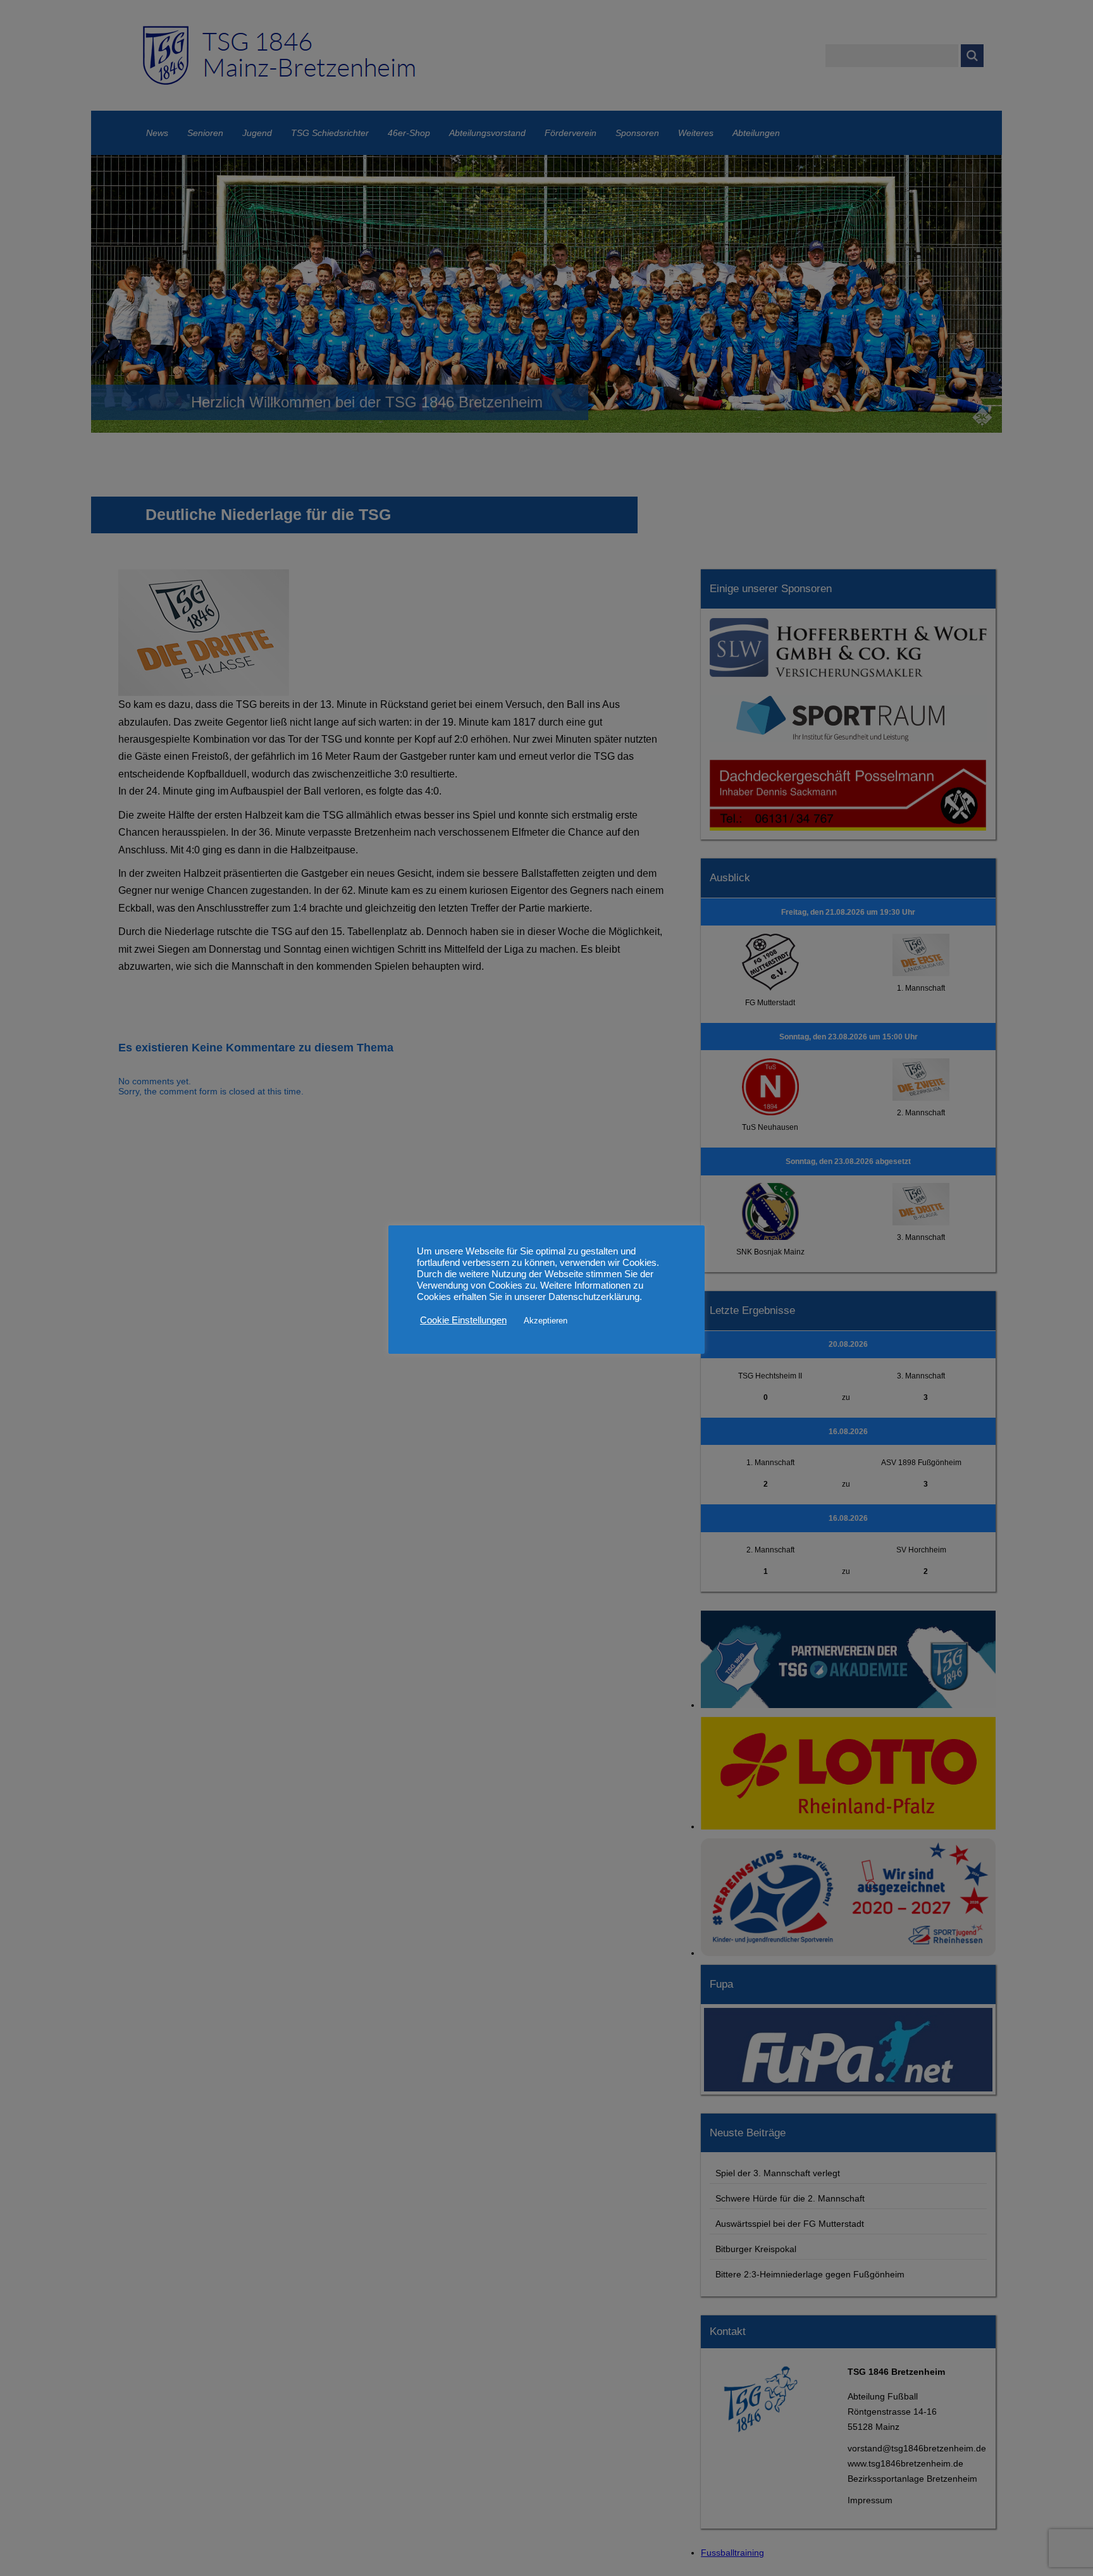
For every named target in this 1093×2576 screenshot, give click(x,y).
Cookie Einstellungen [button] (463, 1320)
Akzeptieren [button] (546, 1321)
